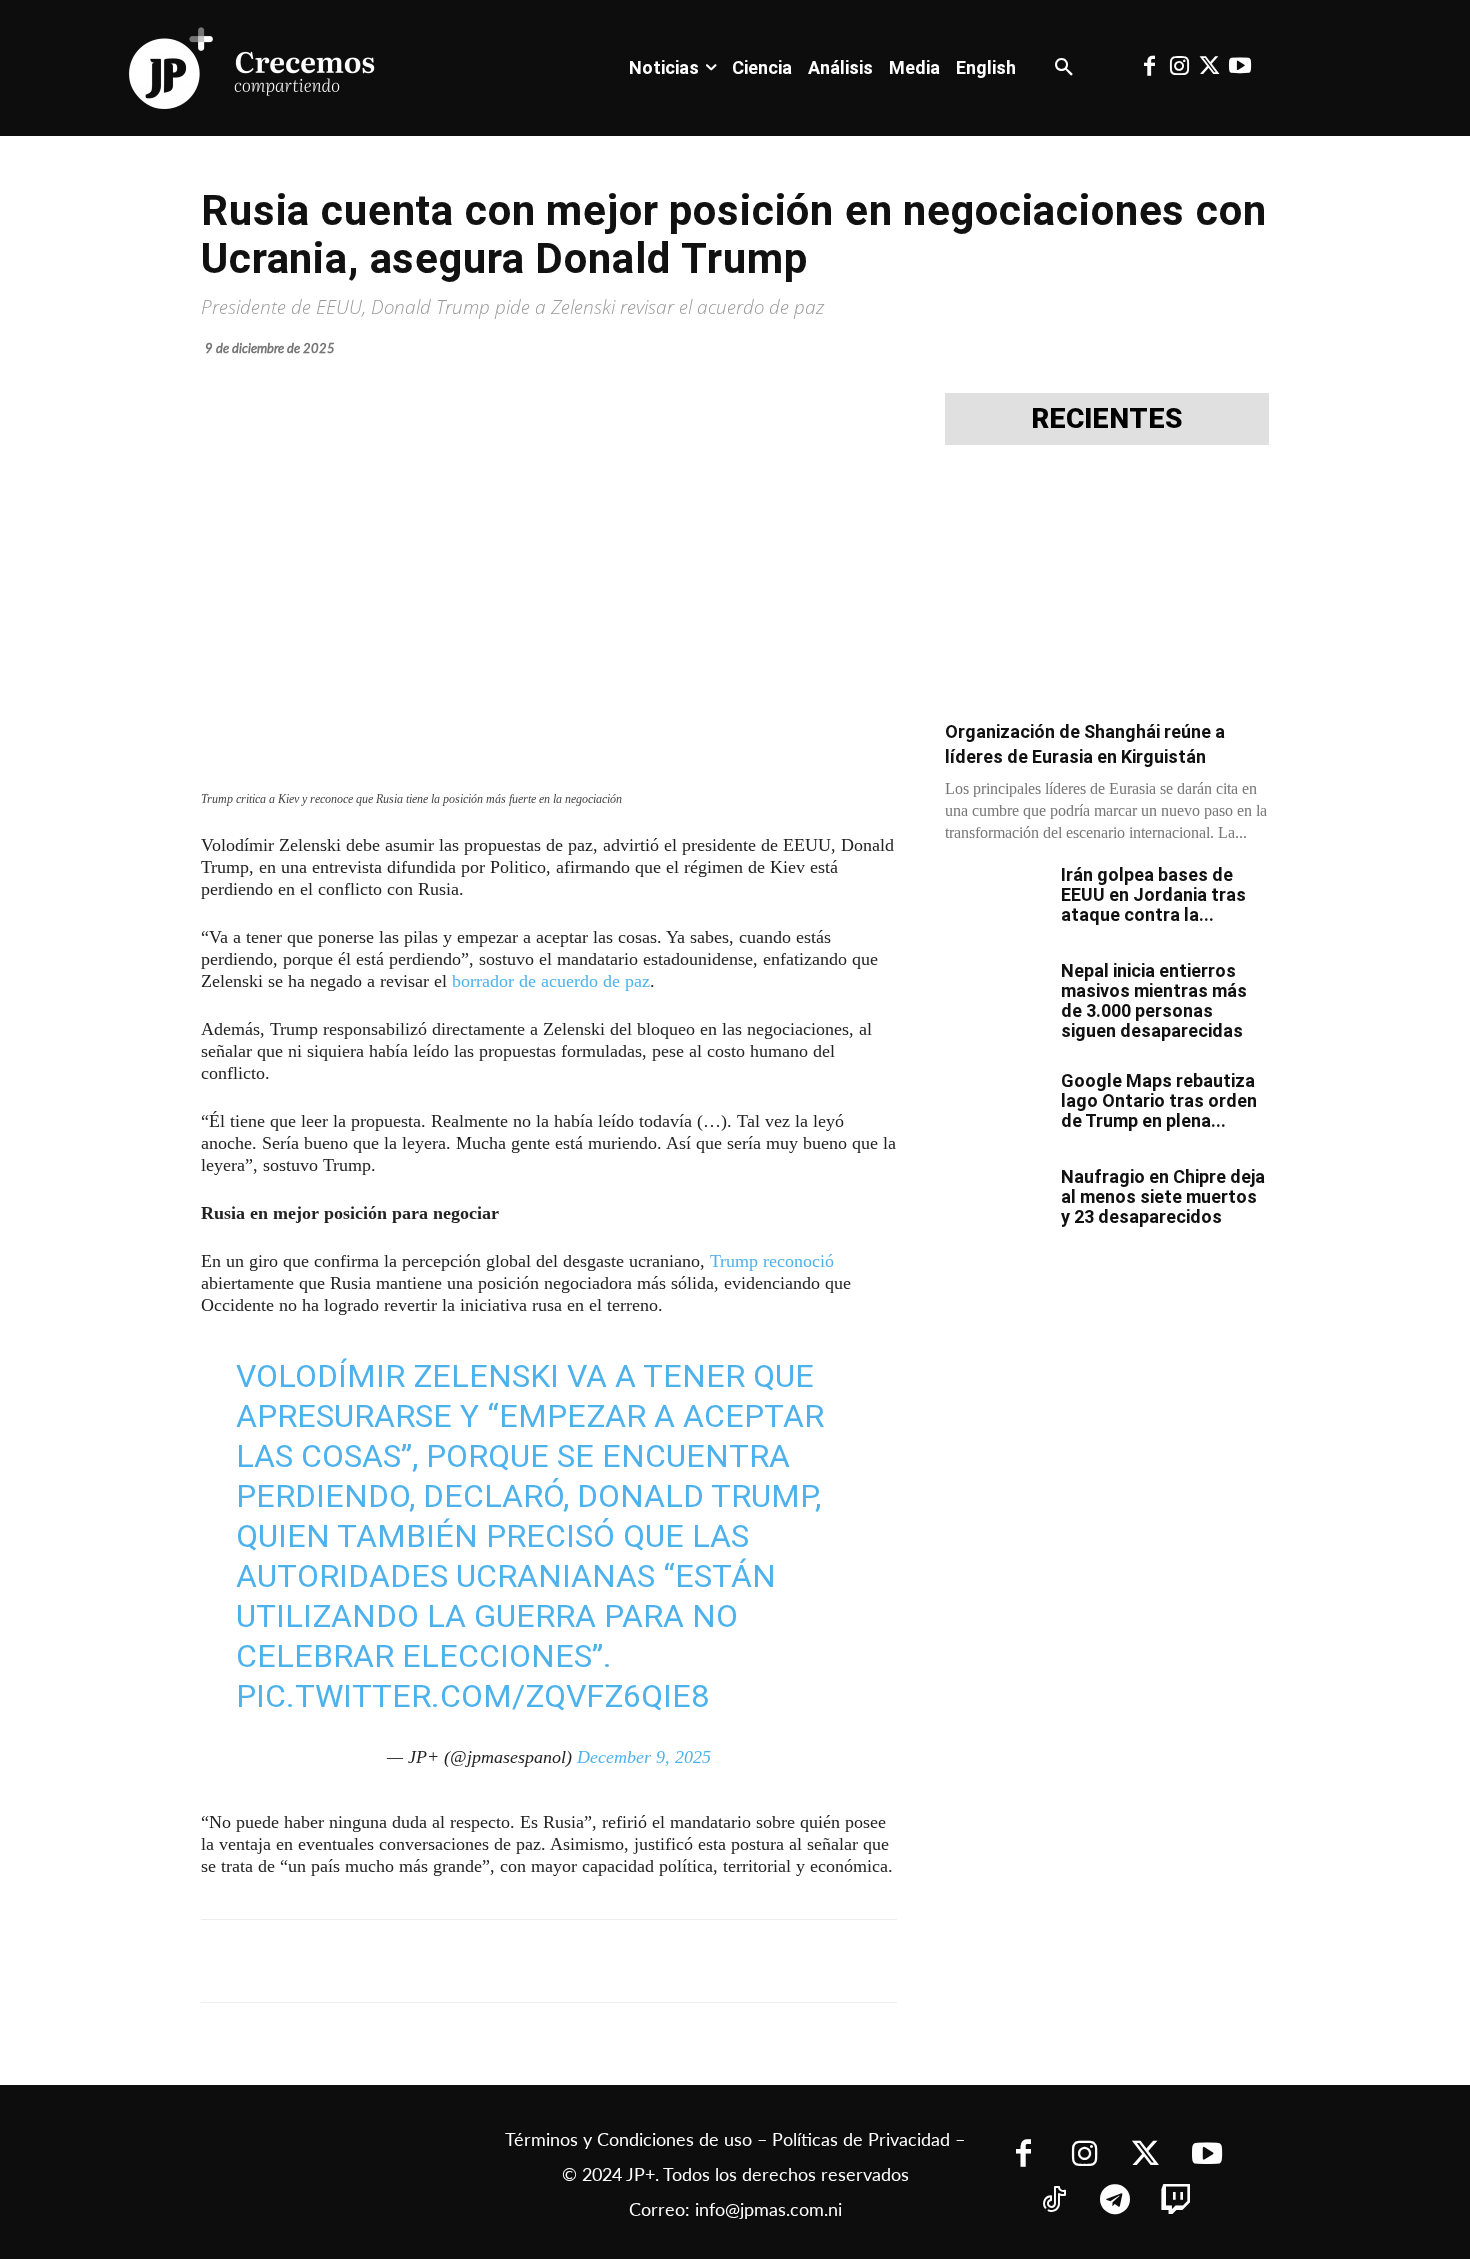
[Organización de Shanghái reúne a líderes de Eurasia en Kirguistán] (1107, 588)
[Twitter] (1210, 68)
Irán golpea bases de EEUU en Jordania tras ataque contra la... (1153, 894)
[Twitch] (1176, 2201)
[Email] (597, 1961)
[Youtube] (1240, 68)
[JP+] (253, 68)
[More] (690, 1961)
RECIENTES (1107, 419)
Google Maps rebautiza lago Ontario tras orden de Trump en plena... (1159, 1100)
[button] (1064, 68)
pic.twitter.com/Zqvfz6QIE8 (472, 1696)
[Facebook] (1149, 68)
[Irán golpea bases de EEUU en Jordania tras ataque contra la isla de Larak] (995, 900)
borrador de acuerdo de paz (551, 981)
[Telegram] (459, 1961)
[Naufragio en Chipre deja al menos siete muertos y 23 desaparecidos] (995, 1202)
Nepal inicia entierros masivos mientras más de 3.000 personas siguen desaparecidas (1154, 1000)
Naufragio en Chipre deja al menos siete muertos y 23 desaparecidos (1163, 1196)
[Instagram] (1179, 68)
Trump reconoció (772, 1261)
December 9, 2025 (644, 1757)
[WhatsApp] (505, 1961)
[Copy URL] (643, 1961)
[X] (413, 1961)
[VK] (551, 1961)
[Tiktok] (1054, 2201)
